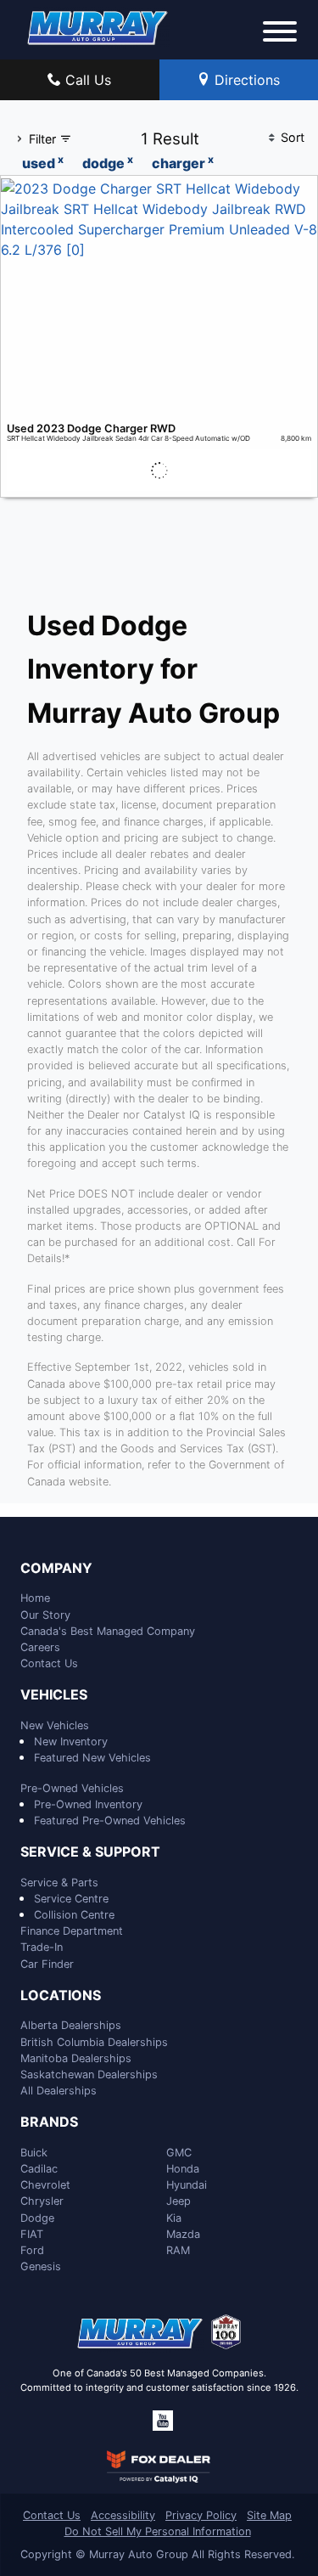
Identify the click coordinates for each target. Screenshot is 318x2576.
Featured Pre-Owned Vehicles (110, 1821)
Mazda (183, 2234)
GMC (179, 2153)
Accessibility (123, 2515)
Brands (49, 2122)
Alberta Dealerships (71, 2025)
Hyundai (187, 2185)
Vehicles (54, 1695)
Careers (40, 1647)
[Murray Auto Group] (98, 26)
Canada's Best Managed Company (108, 1631)
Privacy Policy (201, 2515)
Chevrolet (45, 2185)
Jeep (179, 2201)
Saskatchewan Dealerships (89, 2074)
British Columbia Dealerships (94, 2042)
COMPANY (56, 1569)
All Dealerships (59, 2091)
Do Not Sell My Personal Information (158, 2531)
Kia (174, 2218)
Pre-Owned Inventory (88, 1804)
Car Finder (47, 1964)
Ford (32, 2250)
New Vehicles (55, 1725)
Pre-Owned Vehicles (72, 1788)
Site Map (269, 2515)
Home (35, 1598)
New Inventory (71, 1742)
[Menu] (280, 34)
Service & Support (90, 1852)
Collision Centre (74, 1915)
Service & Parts (59, 1883)
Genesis (41, 2266)
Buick (34, 2153)
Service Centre (71, 1899)
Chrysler (42, 2201)
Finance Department (72, 1931)
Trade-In (42, 1947)
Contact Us (49, 1663)
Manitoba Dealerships (76, 2058)
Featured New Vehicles (92, 1758)
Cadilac (39, 2169)
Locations (61, 1996)
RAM (178, 2250)
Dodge (37, 2218)
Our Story (45, 1615)
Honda (183, 2169)
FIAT (32, 2234)
